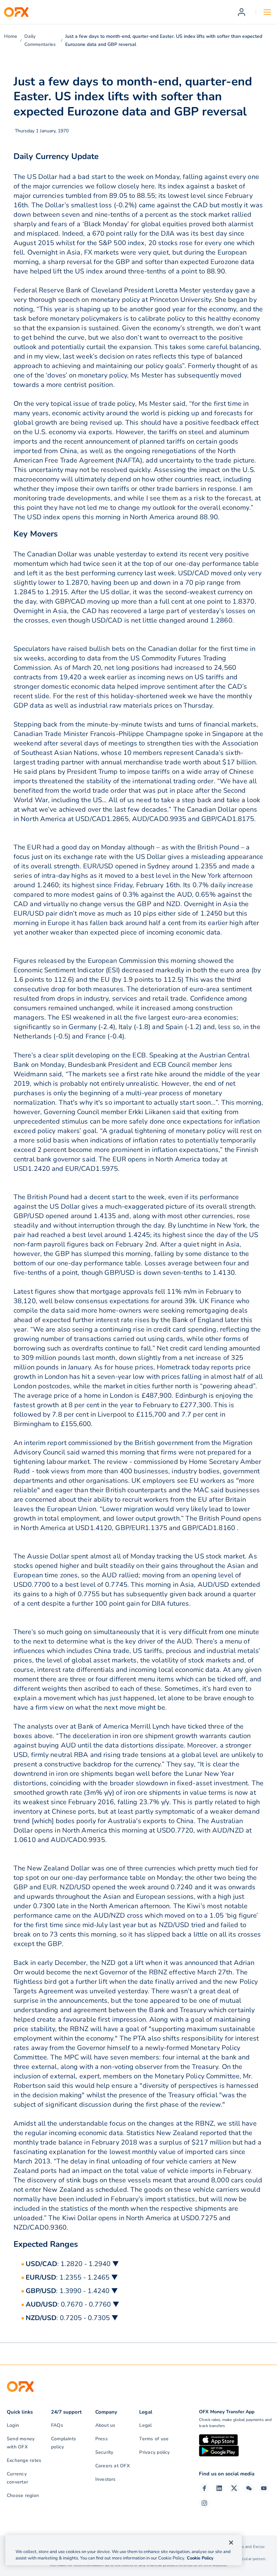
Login (13, 2425)
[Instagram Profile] (204, 2503)
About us (105, 2425)
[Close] (231, 2543)
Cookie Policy (200, 2558)
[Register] (242, 12)
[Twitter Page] (234, 2488)
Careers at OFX (112, 2466)
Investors (106, 2479)
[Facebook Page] (204, 2488)
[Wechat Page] (249, 2488)
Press (102, 2439)
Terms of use (154, 2439)
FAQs (57, 2425)
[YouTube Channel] (264, 2488)
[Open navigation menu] (267, 12)
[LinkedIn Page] (219, 2488)
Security (104, 2452)
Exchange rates (24, 2460)
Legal (145, 2425)
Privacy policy (154, 2452)
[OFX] (16, 12)
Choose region (23, 2495)
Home (11, 36)
